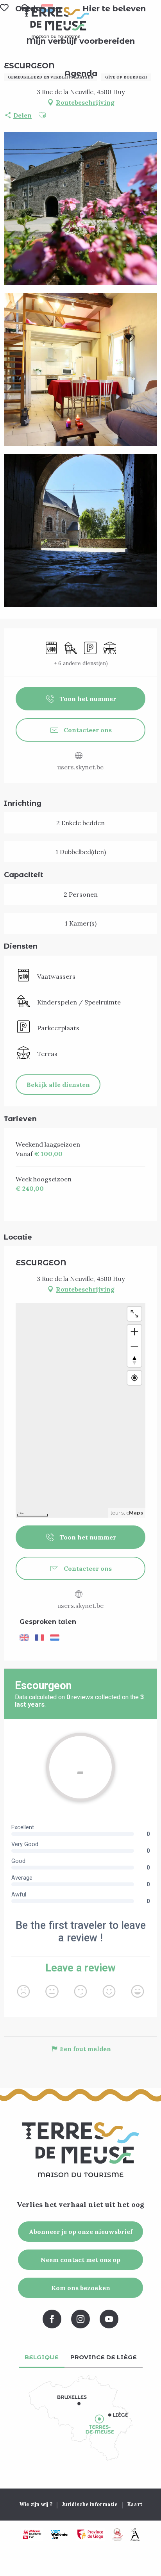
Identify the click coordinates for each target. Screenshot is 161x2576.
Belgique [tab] (42, 2357)
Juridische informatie (90, 2504)
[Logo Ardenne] (135, 2535)
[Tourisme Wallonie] (32, 2535)
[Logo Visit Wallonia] (59, 2535)
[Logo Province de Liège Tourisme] (90, 2535)
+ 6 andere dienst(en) (81, 663)
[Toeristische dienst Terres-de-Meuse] (56, 23)
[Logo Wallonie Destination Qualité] (118, 2535)
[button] (114, 9)
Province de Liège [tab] (104, 2357)
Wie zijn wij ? (36, 2504)
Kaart (135, 2504)
